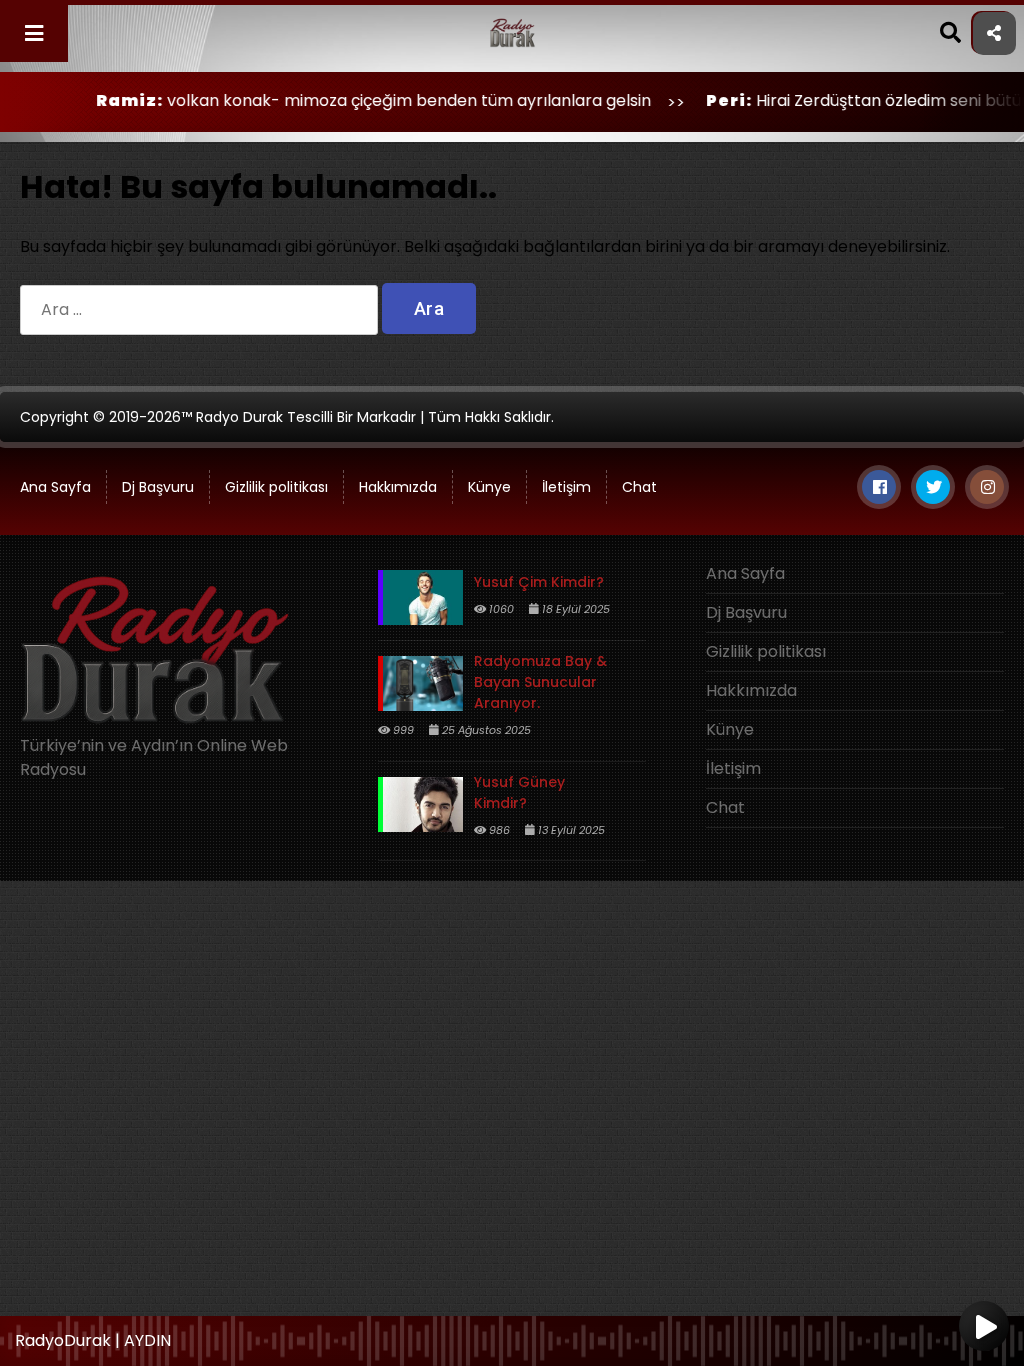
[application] (512, 1336)
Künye (489, 487)
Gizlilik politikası (276, 487)
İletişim (566, 487)
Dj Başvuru (158, 487)
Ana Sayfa (745, 573)
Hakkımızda (398, 487)
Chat (639, 487)
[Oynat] (984, 1328)
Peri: (689, 100)
